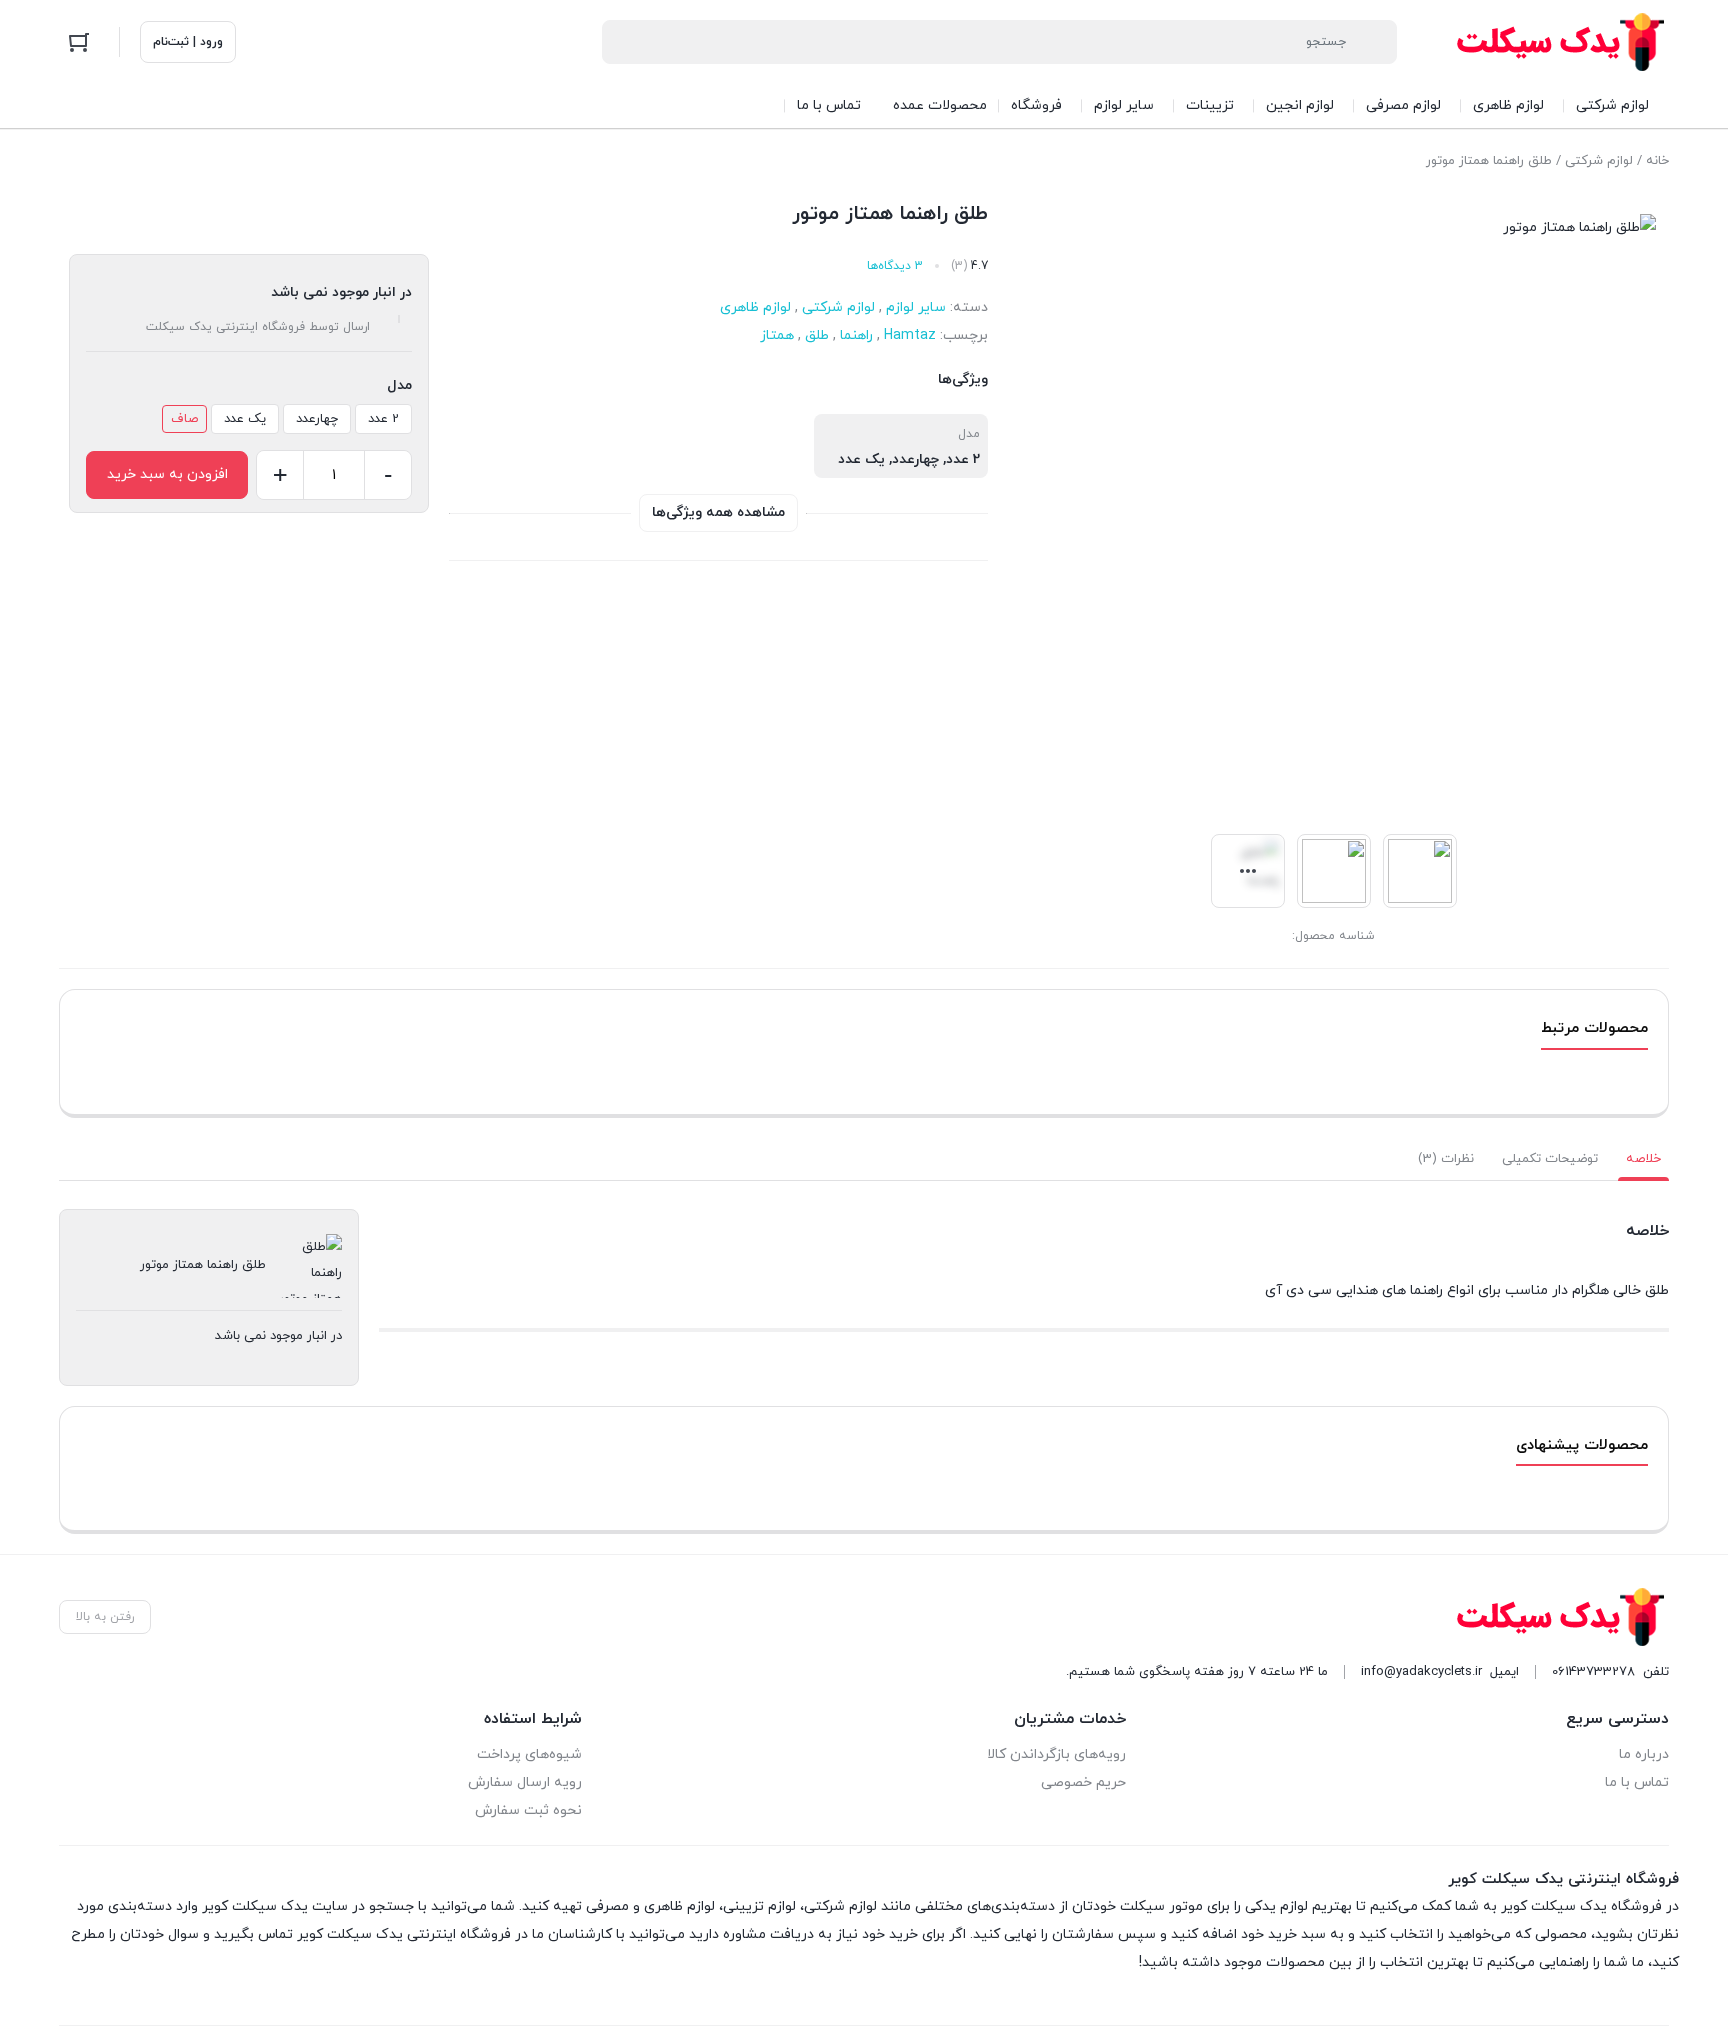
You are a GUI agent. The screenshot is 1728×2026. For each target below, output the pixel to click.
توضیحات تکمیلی (1550, 1159)
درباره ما (1644, 1754)
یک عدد (245, 419)
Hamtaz (910, 335)
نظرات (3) (1446, 1159)
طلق (817, 335)
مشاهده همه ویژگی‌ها (718, 512)
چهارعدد (317, 419)
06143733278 (1593, 1672)
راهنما (856, 335)
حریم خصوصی (1083, 1782)
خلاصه (1643, 1159)
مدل (399, 385)
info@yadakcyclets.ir (1421, 1672)
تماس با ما (1637, 1782)
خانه (1657, 161)
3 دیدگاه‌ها (895, 266)
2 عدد (383, 419)
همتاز (777, 335)
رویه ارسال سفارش (525, 1782)
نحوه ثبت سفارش (528, 1810)
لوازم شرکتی (1599, 161)
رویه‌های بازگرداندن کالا (1056, 1754)
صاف (184, 419)
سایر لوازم (916, 307)
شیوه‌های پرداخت (529, 1754)
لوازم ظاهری (755, 307)
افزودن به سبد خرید (167, 474)
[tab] (1643, 1159)
